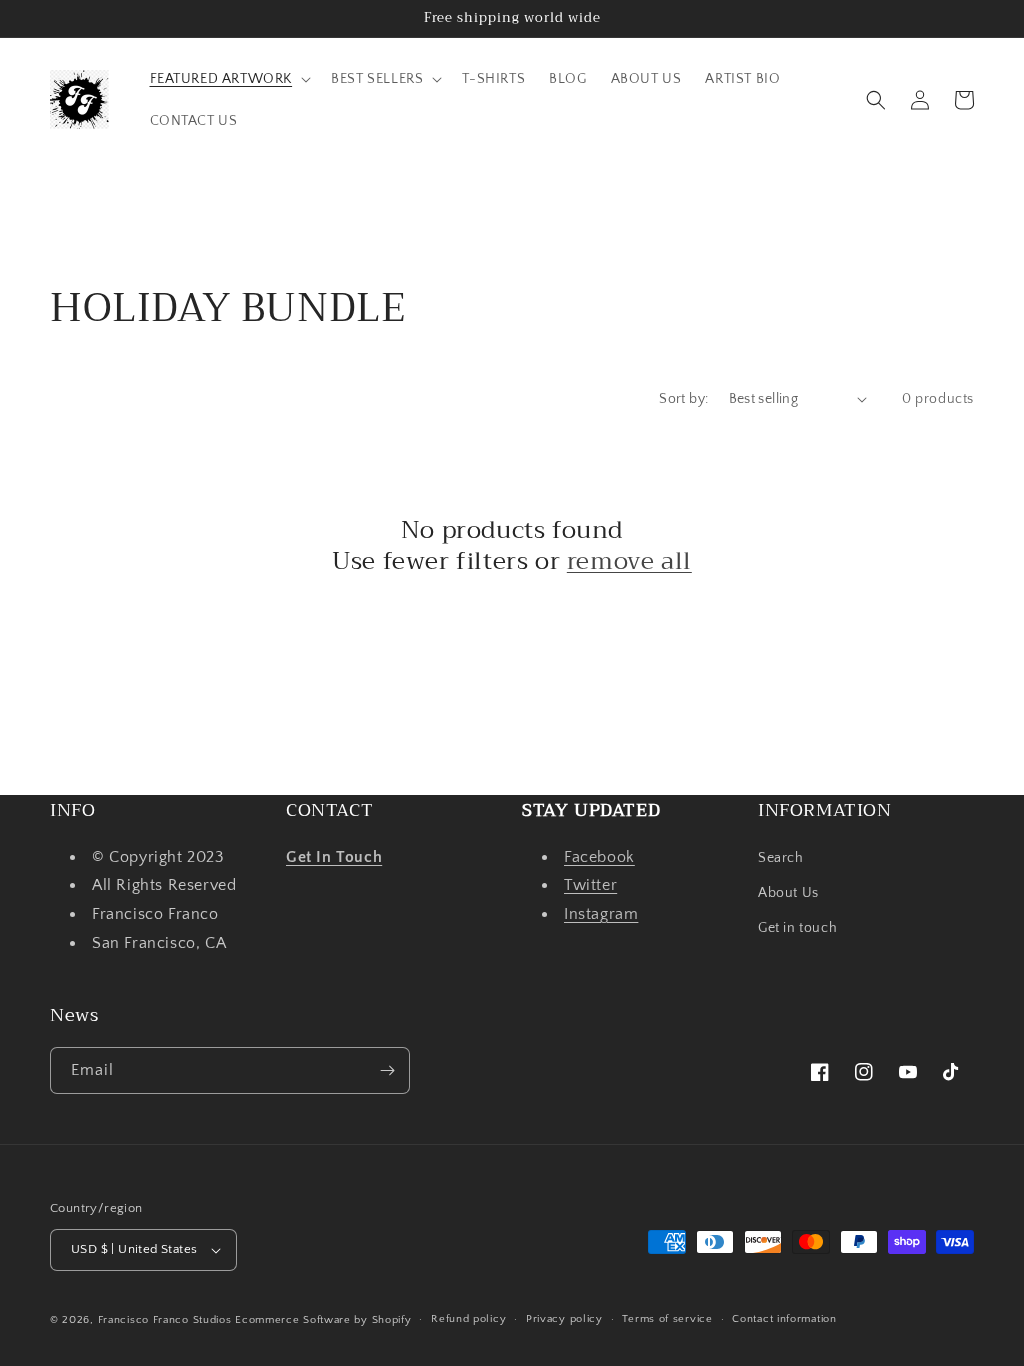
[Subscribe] (387, 1070)
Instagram (601, 914)
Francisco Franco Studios (165, 1320)
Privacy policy (564, 1319)
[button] (229, 79)
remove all (629, 561)
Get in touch (797, 928)
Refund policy (468, 1319)
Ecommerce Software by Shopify (323, 1320)
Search (781, 858)
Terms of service (667, 1319)
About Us (788, 893)
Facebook (599, 857)
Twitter (590, 885)
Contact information (784, 1319)
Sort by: (683, 399)
